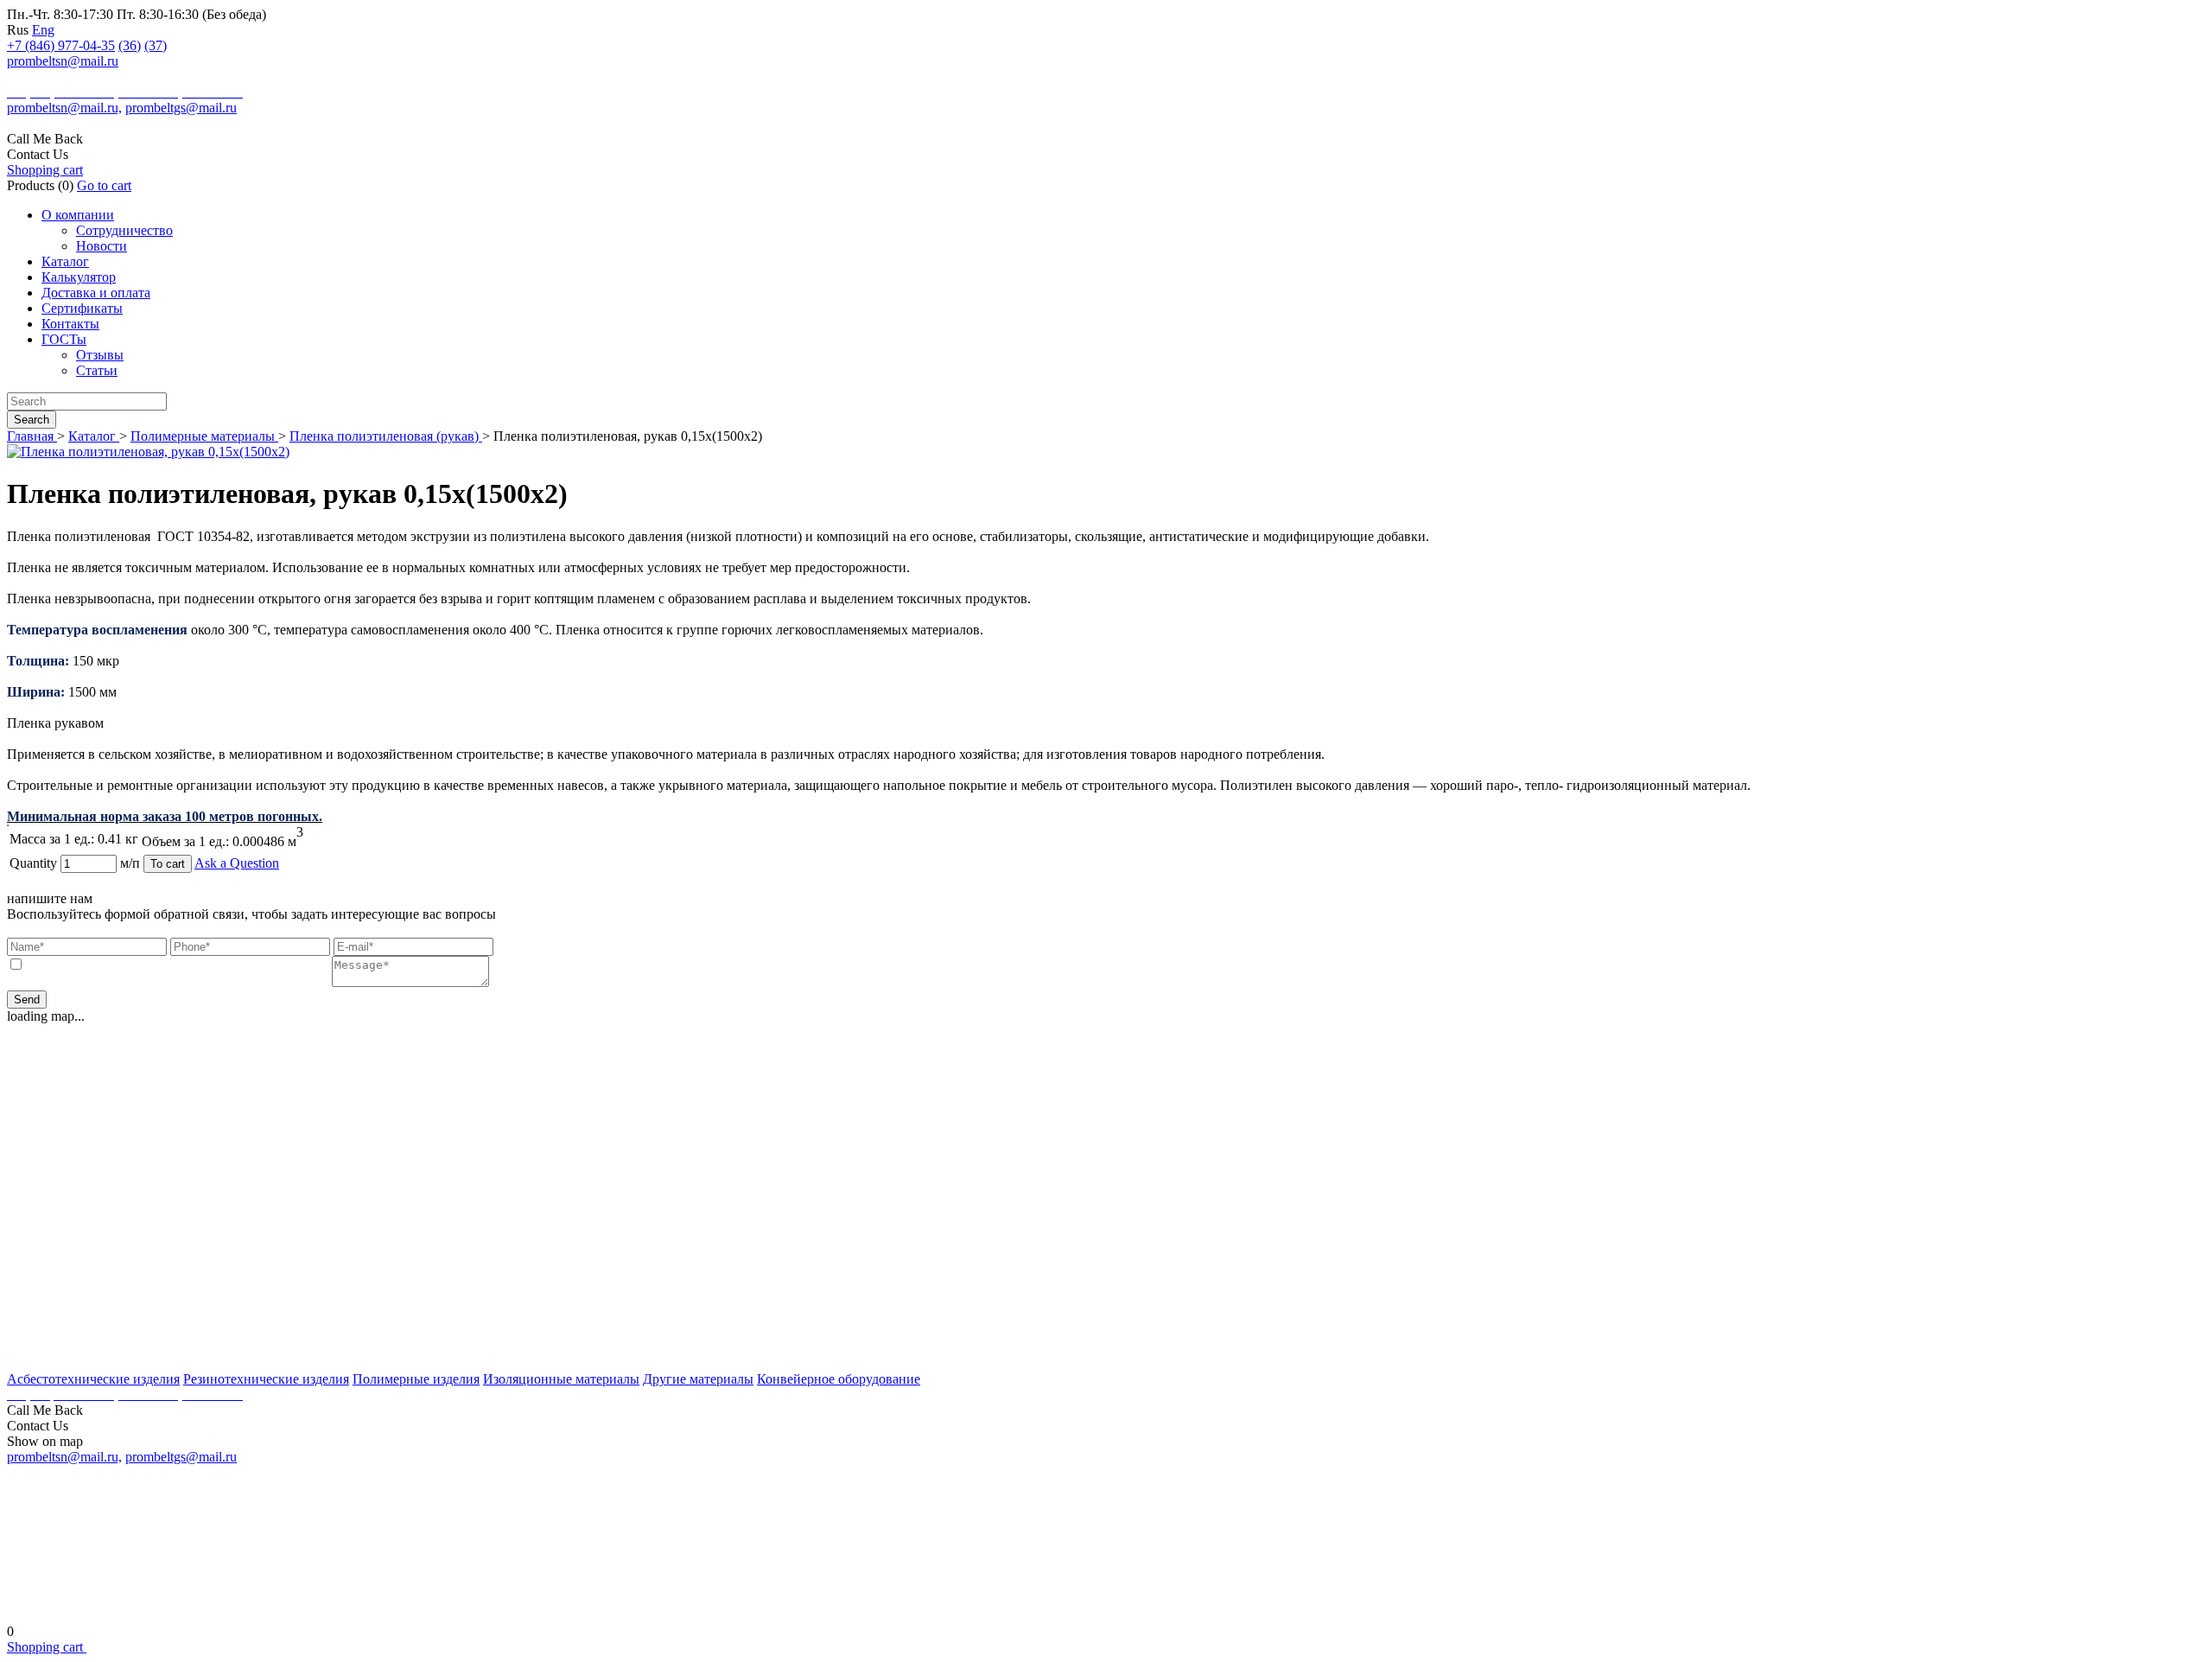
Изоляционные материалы (561, 1379)
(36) (130, 45)
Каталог (65, 261)
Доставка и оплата (96, 293)
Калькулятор (79, 277)
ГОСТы (64, 339)
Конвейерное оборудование (839, 1379)
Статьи (97, 370)
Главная (32, 436)
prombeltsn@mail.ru (63, 61)
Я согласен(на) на (178, 965)
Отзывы (100, 355)
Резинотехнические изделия (266, 1379)
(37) (156, 45)
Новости (102, 246)
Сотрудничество (124, 230)
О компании (78, 215)
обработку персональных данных (233, 965)
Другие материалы (698, 1379)
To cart (168, 864)
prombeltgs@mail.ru (181, 108)
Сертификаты (82, 308)
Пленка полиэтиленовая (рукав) (386, 436)
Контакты (70, 324)
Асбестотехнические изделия (93, 1379)
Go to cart (104, 185)
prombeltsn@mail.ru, (64, 108)
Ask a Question (237, 863)
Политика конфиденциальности (1106, 1604)
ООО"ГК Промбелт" (63, 77)
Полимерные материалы (204, 436)
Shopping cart (45, 170)
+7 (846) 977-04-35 (61, 45)
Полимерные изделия (416, 1379)
